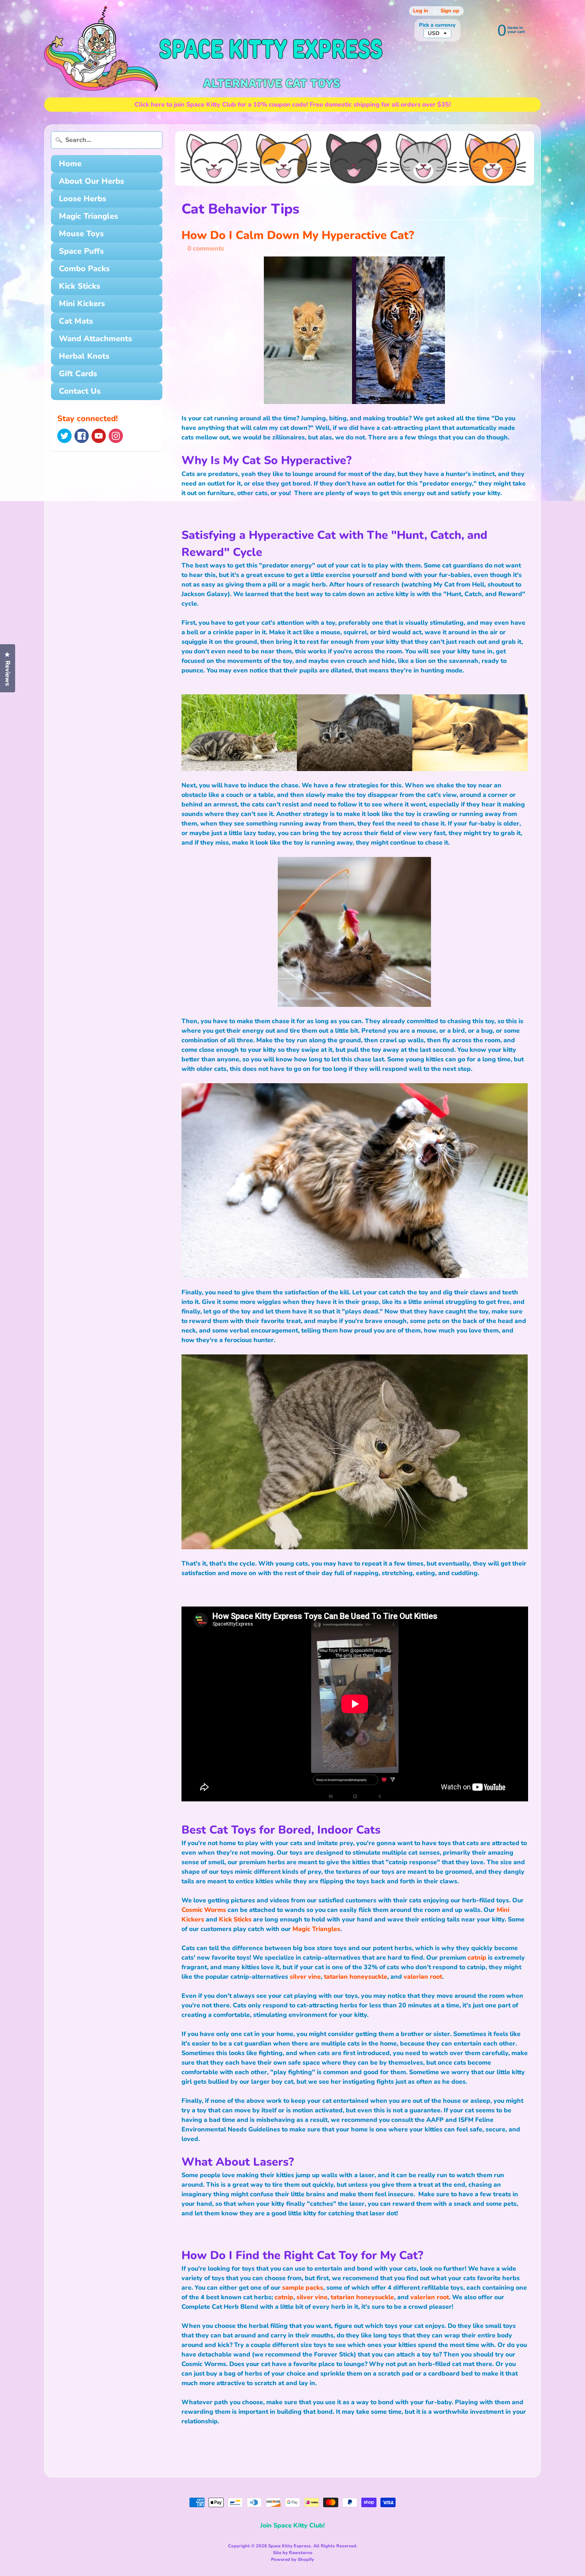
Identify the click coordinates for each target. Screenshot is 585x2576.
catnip (477, 1958)
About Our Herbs (92, 181)
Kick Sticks (80, 286)
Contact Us (80, 391)
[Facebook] (82, 436)
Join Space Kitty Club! (292, 2525)
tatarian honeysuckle (356, 1977)
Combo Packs (84, 269)
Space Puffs (81, 251)
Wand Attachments (96, 339)
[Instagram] (116, 436)
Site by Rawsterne (293, 2553)
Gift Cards (78, 374)
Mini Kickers (82, 304)
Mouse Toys (81, 234)
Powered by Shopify (292, 2559)
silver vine (305, 1977)
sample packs (303, 2288)
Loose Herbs (83, 199)
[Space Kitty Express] (213, 49)
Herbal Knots (84, 356)
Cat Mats (76, 321)
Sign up (450, 11)
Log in (421, 11)
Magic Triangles (89, 216)
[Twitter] (64, 436)
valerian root (423, 1977)
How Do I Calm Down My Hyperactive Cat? (298, 235)
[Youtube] (99, 436)
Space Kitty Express (290, 2546)
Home (70, 164)
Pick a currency (437, 25)
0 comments (206, 249)
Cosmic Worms (204, 1910)
